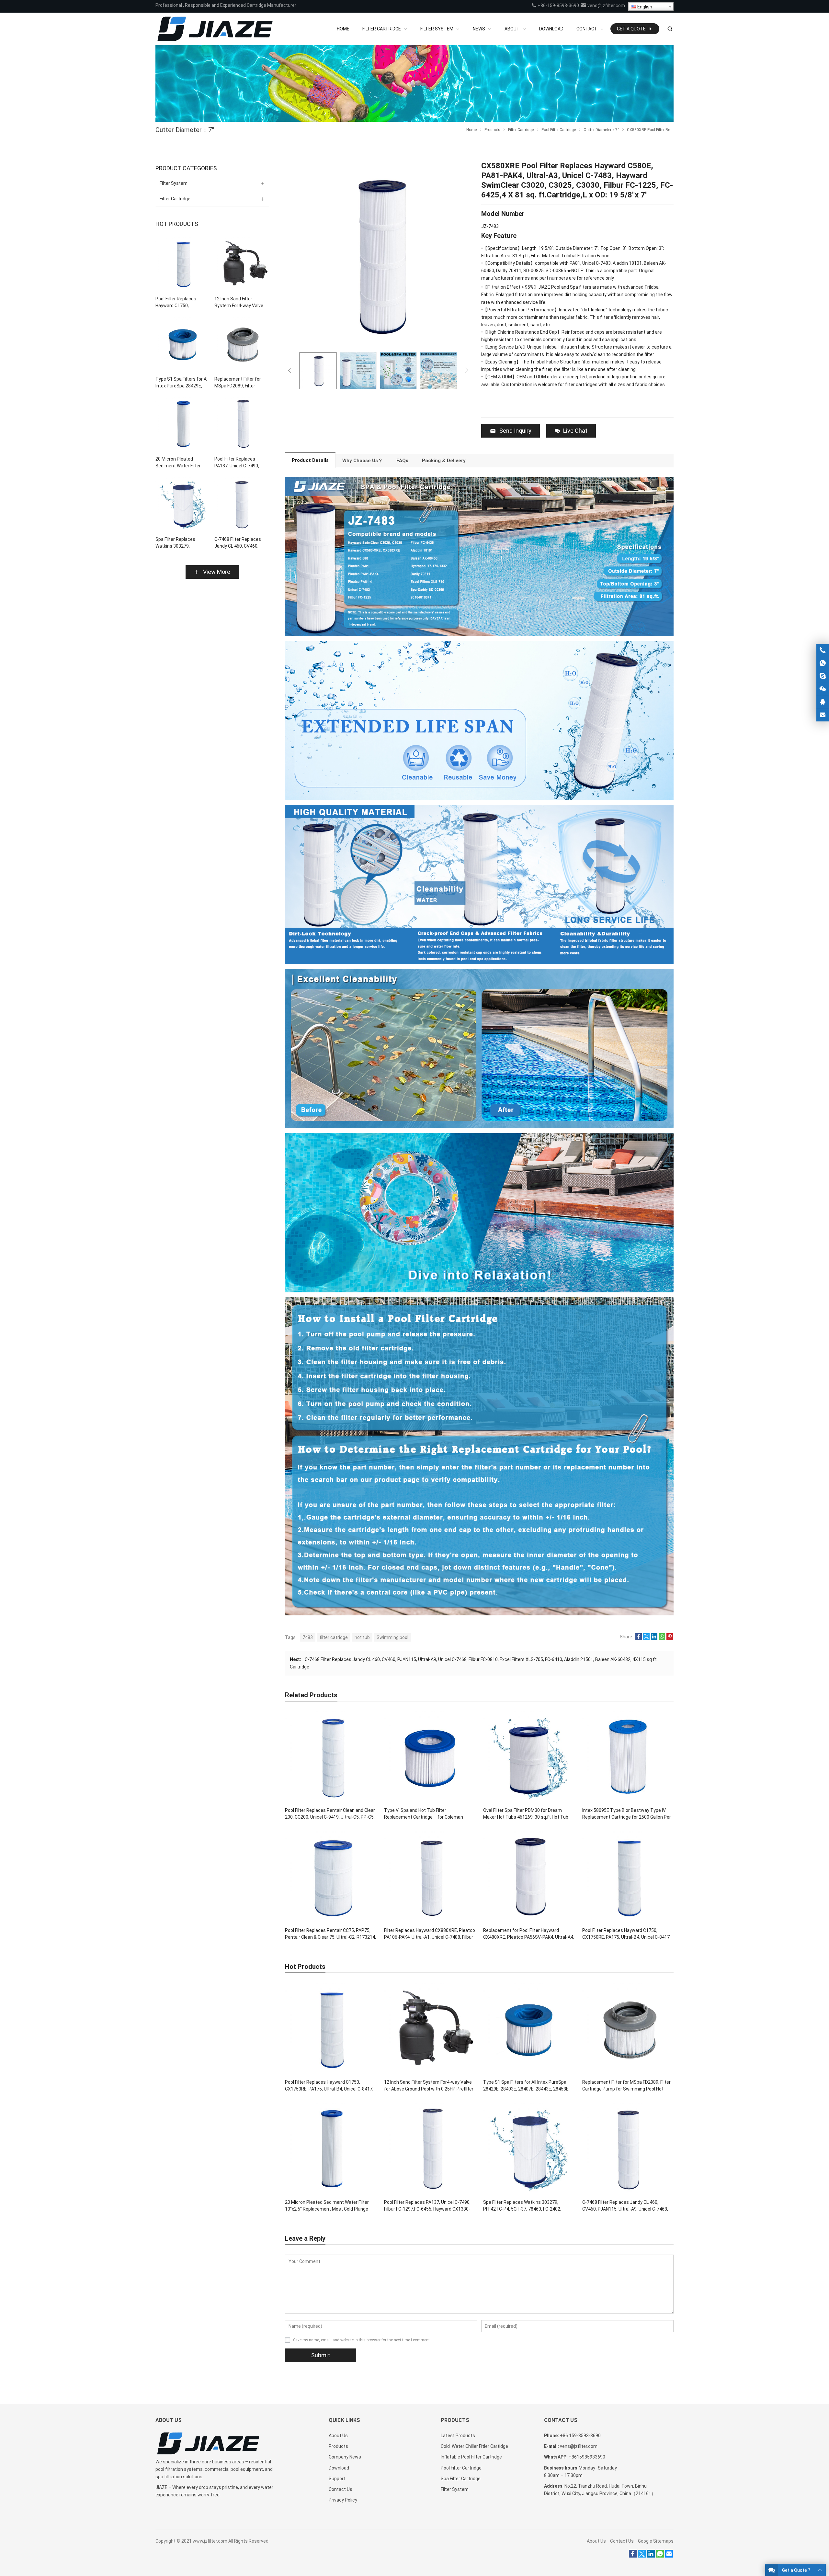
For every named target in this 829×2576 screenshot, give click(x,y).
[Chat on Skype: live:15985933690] (823, 676)
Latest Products (458, 2436)
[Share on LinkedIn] (654, 1638)
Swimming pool (392, 1637)
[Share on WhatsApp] (662, 1638)
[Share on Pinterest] (670, 1638)
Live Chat (575, 431)
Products (338, 2446)
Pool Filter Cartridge (461, 2468)
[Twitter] (642, 2556)
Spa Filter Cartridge (461, 2479)
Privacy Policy (343, 2500)
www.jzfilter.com (210, 2541)
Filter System (174, 183)
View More (216, 572)
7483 (308, 1637)
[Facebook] (633, 2556)
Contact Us (341, 2489)
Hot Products (177, 224)
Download (339, 2468)
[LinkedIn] (651, 2556)
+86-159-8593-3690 (558, 6)
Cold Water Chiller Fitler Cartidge (474, 2446)
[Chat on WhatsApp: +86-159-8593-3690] (823, 663)
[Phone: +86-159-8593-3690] (823, 650)
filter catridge (334, 1637)
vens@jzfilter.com (606, 6)
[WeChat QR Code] (823, 689)
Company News (345, 2457)
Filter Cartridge (175, 199)
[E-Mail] (669, 2556)
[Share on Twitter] (646, 1638)
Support (337, 2479)
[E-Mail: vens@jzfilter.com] (823, 715)
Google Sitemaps (656, 2541)
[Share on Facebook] (639, 1638)
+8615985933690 (587, 2457)
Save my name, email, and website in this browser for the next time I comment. (362, 2340)
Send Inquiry (515, 431)
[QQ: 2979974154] (823, 702)
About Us (338, 2436)
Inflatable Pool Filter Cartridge (471, 2457)
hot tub (362, 1637)
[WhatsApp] (660, 2556)
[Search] (670, 29)
